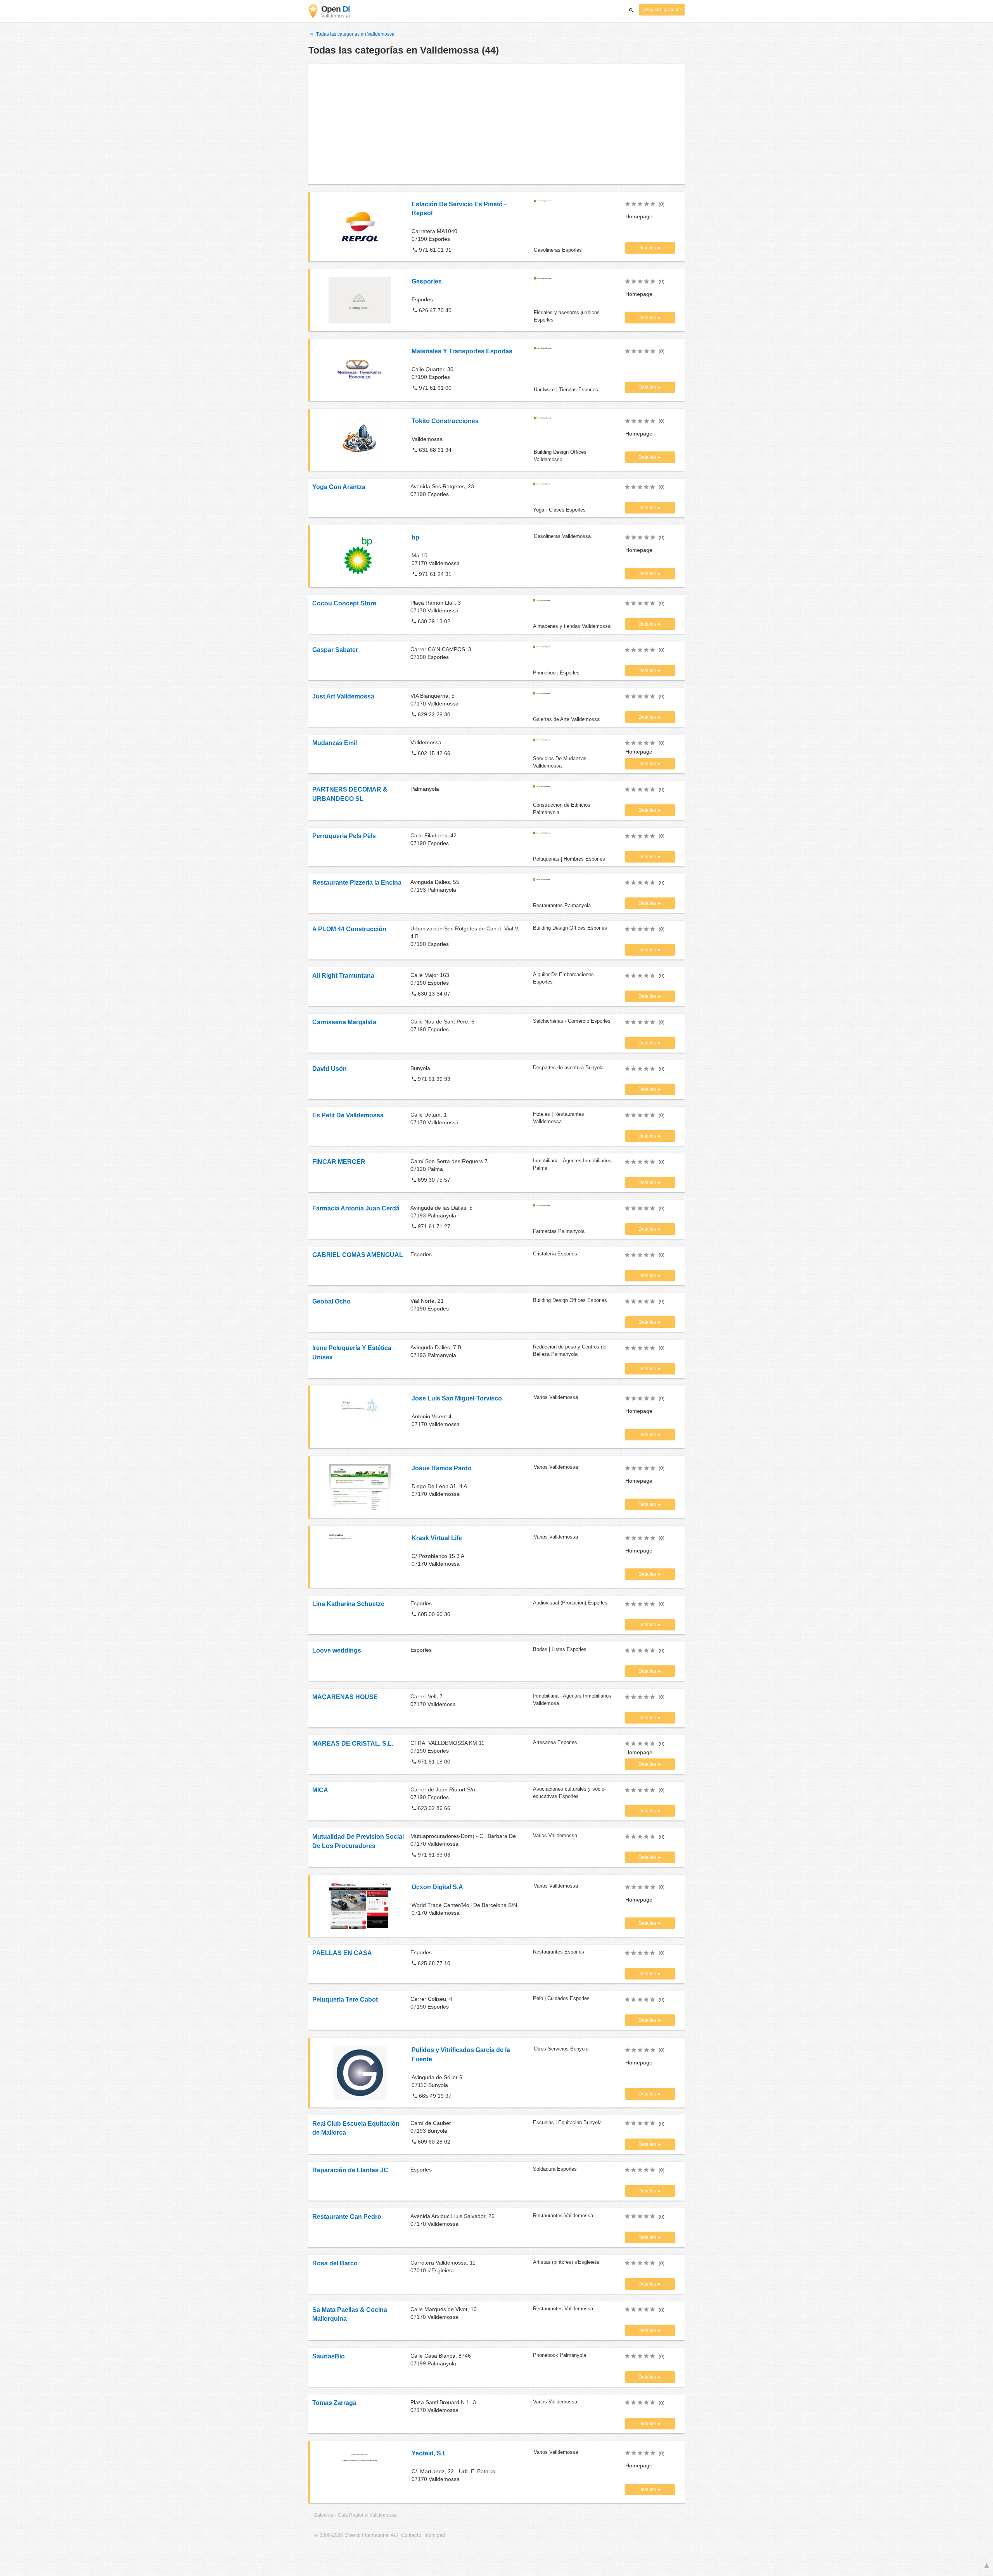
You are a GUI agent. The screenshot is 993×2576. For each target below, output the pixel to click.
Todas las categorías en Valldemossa (355, 34)
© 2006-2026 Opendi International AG (356, 2535)
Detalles (648, 248)
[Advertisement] (496, 124)
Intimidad (435, 2535)
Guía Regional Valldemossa (367, 2515)
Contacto (411, 2535)
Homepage (639, 216)
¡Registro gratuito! (662, 10)
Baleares (324, 2515)
